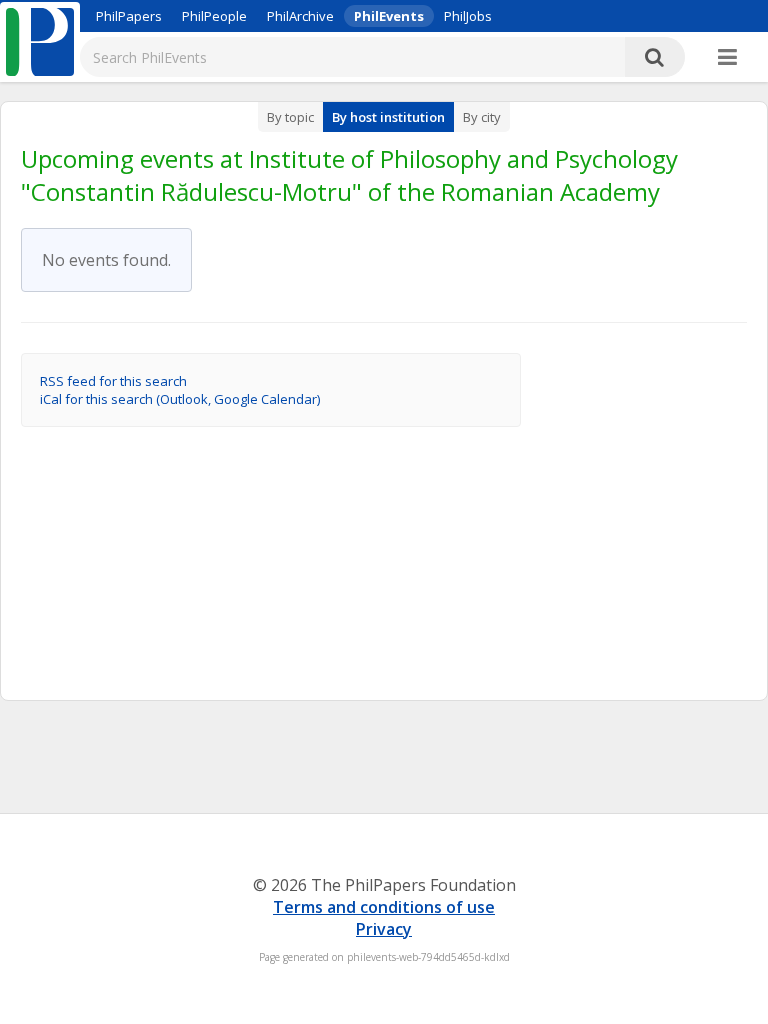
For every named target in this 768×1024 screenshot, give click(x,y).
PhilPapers (129, 16)
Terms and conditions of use (384, 907)
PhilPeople (214, 16)
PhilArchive (300, 16)
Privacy (384, 929)
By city (482, 117)
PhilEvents (389, 16)
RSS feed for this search (113, 381)
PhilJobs (468, 16)
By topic (290, 117)
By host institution (388, 117)
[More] (727, 58)
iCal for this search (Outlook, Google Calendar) (180, 399)
